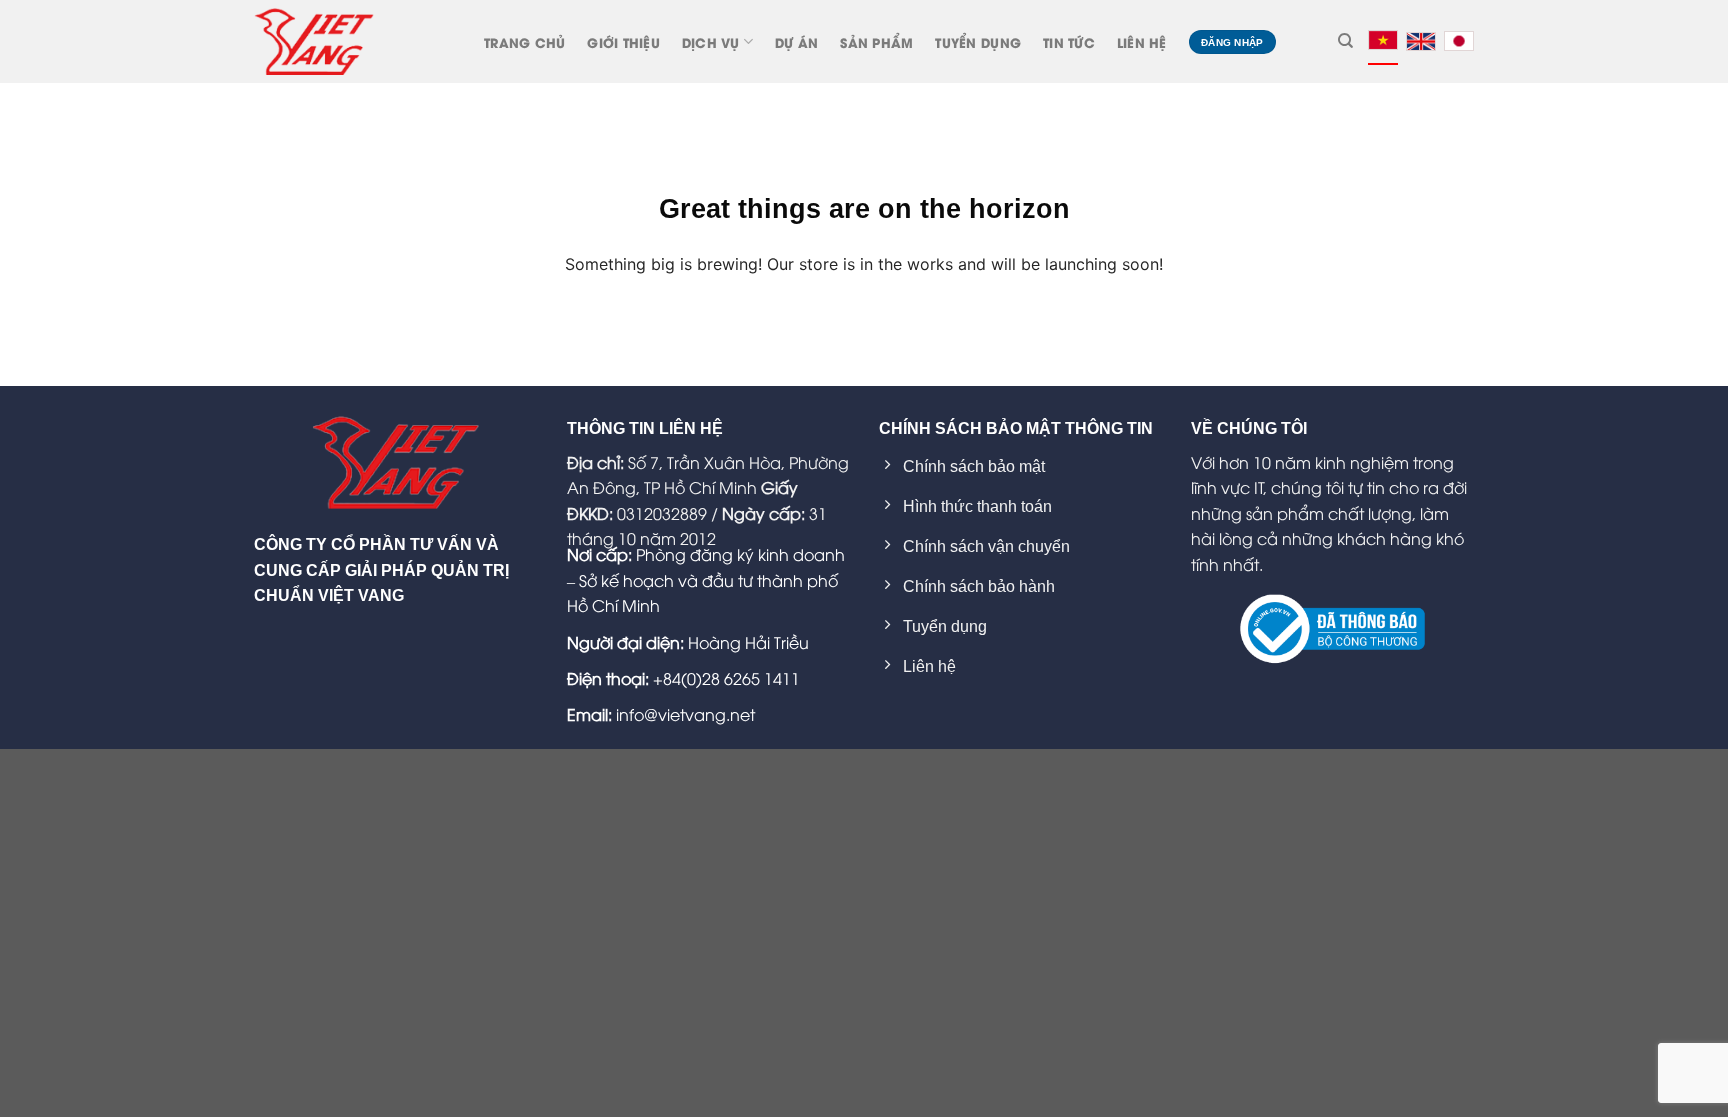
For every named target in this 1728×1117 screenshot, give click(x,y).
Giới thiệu (623, 42)
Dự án (796, 42)
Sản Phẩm (876, 42)
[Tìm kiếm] (1345, 41)
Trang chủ (524, 42)
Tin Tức (1069, 42)
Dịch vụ (711, 42)
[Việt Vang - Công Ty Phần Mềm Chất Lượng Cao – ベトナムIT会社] (314, 41)
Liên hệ (1142, 42)
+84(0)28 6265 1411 (726, 678)
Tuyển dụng (978, 42)
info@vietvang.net (685, 714)
